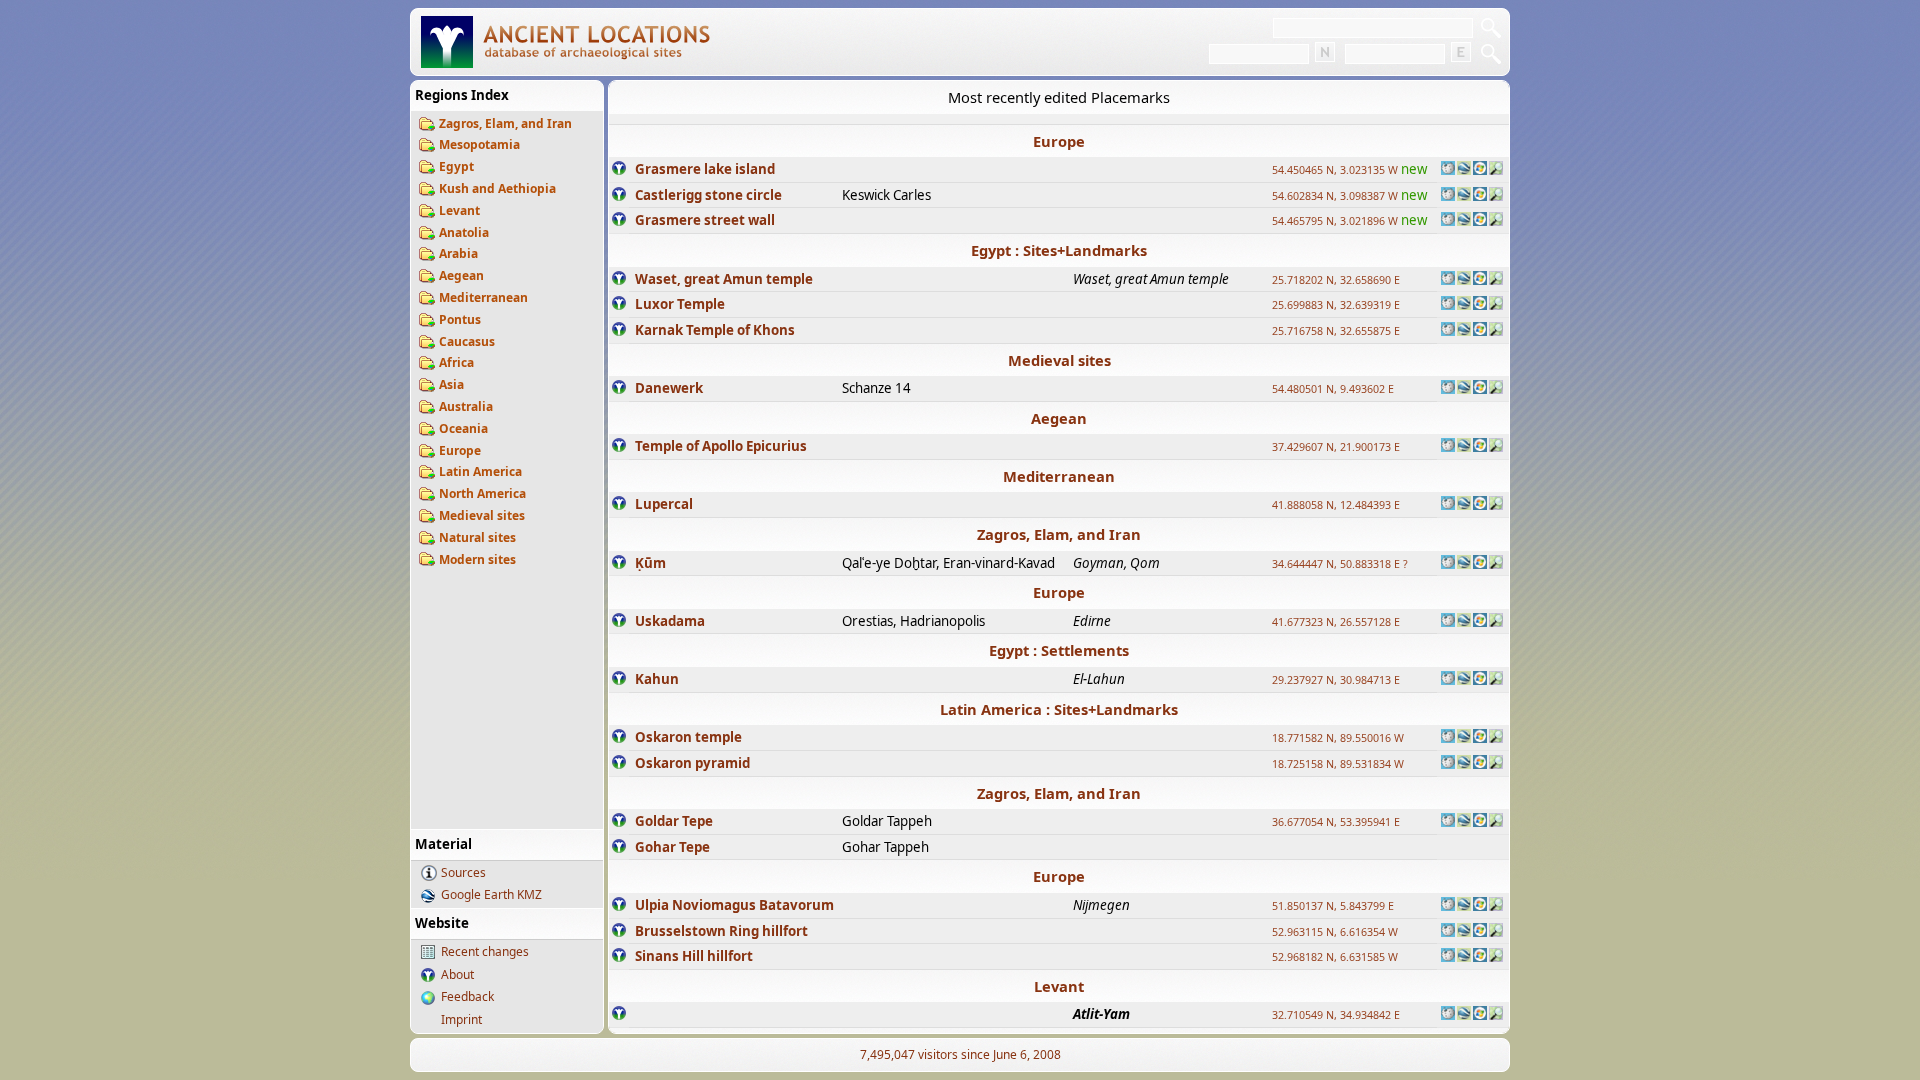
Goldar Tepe (674, 821)
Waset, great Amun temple (724, 279)
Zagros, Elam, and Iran (505, 123)
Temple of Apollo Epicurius (721, 446)
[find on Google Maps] (1464, 170)
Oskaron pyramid (692, 763)
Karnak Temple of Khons (715, 330)
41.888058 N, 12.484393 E (1336, 505)
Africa (456, 362)
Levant (459, 210)
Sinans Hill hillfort (694, 956)
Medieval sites (482, 515)
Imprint (461, 1019)
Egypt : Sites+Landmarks (1059, 250)
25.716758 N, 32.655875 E (1336, 331)
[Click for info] (619, 170)
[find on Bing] (1480, 170)
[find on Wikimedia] (1448, 170)
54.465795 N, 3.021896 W (1335, 221)
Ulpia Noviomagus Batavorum (734, 905)
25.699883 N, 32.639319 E (1336, 305)
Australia (466, 406)
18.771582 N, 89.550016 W (1338, 738)
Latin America (480, 471)
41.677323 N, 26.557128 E (1336, 622)
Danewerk (669, 388)
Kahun (657, 679)
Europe (460, 450)
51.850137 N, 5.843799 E (1333, 906)
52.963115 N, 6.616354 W (1335, 932)
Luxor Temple (680, 304)
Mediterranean (483, 297)
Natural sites (477, 537)
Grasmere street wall (705, 220)
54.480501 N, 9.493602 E (1333, 389)
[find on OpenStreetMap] (1496, 170)
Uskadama (670, 621)
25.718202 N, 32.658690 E (1336, 280)
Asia (451, 384)
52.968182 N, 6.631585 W (1335, 957)
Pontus (460, 319)
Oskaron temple (688, 737)
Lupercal (664, 504)
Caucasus (467, 341)
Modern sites (477, 559)
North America (482, 493)
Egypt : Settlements (1059, 650)
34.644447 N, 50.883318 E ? (1340, 564)
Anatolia (464, 232)
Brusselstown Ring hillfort (721, 931)
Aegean (461, 275)
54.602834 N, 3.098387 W (1335, 196)
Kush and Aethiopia (497, 188)
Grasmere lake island (705, 169)
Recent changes (485, 951)
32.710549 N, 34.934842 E (1336, 1015)
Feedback (467, 996)
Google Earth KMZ (491, 894)
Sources (463, 872)
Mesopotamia (479, 144)
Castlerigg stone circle (708, 195)
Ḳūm (650, 563)
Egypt (456, 166)
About (457, 974)
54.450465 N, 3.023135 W (1335, 170)
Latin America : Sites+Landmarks (1059, 709)
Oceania (463, 428)
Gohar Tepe (672, 847)
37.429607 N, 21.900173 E (1336, 447)
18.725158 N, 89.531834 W (1338, 764)
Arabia (458, 253)
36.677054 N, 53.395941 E (1336, 822)
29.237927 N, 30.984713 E (1336, 680)
